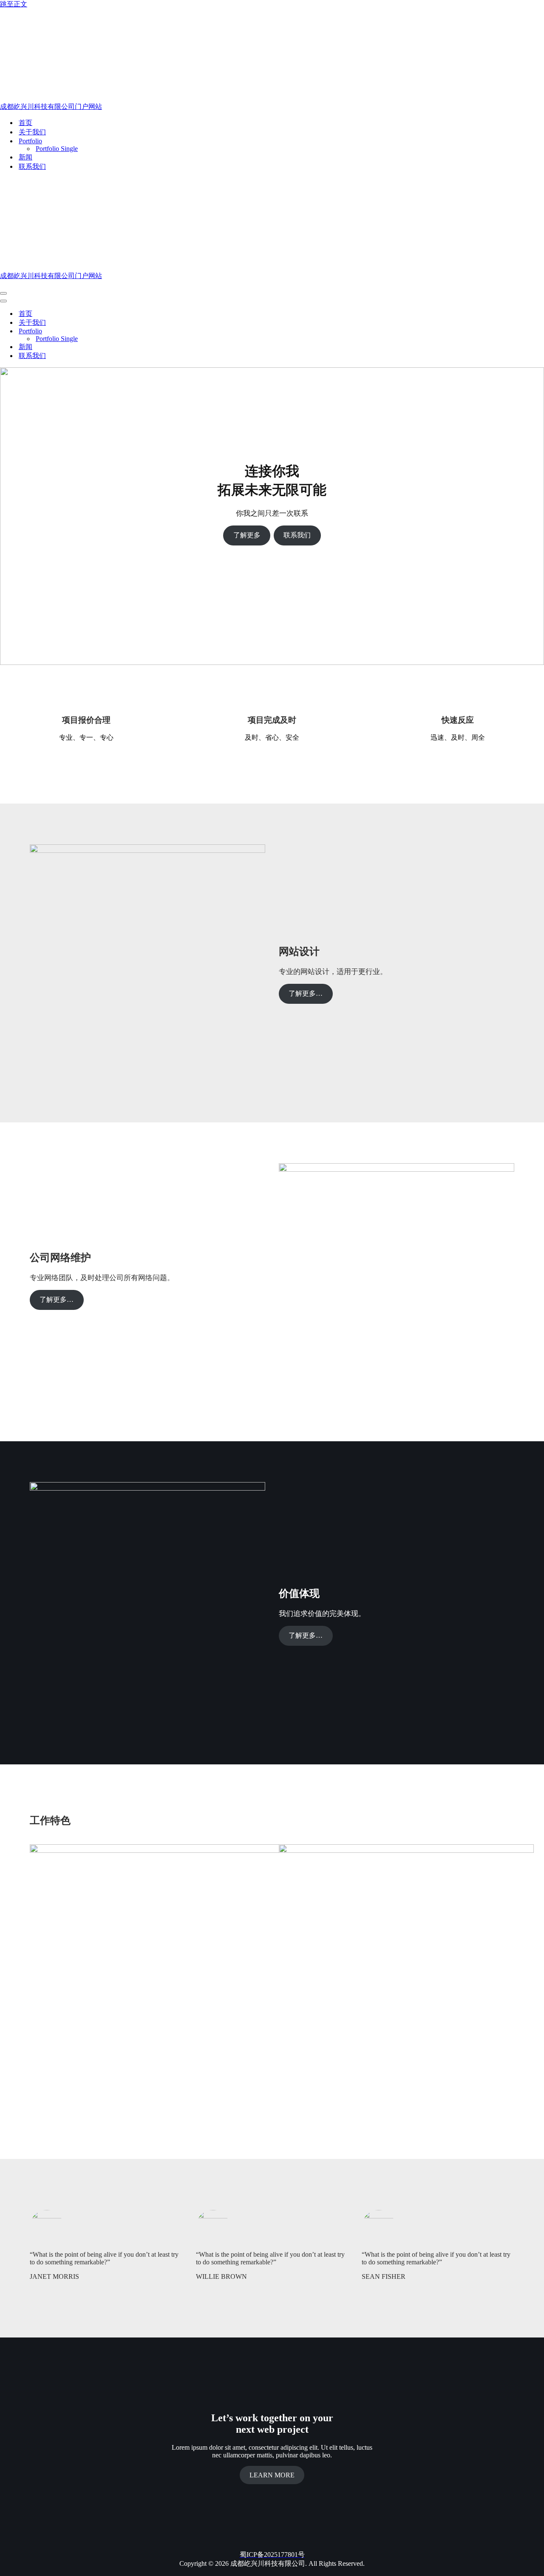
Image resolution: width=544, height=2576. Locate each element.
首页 (25, 123)
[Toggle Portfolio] (149, 331)
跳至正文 (14, 4)
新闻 (25, 157)
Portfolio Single (57, 149)
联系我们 (32, 166)
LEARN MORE (272, 2475)
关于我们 (32, 132)
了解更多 (247, 535)
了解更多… (306, 993)
